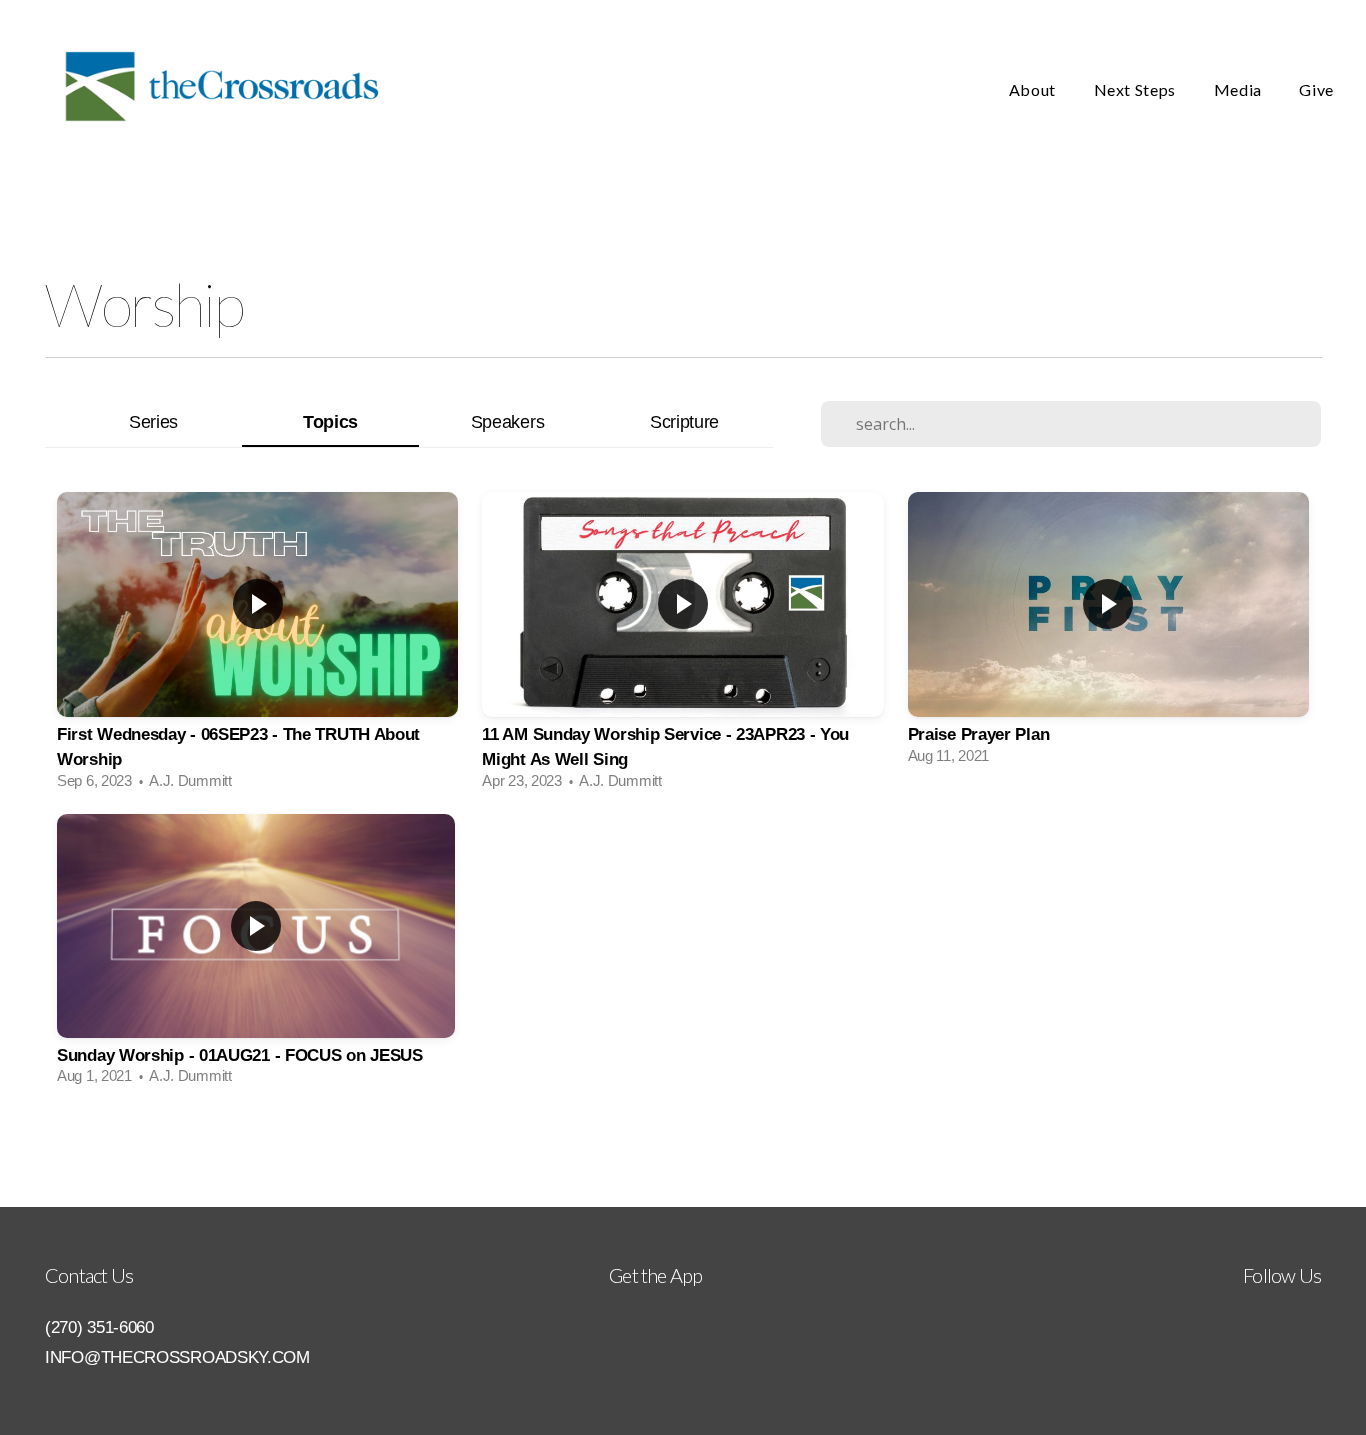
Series (153, 421)
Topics (330, 421)
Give (1316, 89)
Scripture (684, 421)
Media (1240, 89)
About (1034, 89)
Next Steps (1137, 89)
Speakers (508, 421)
